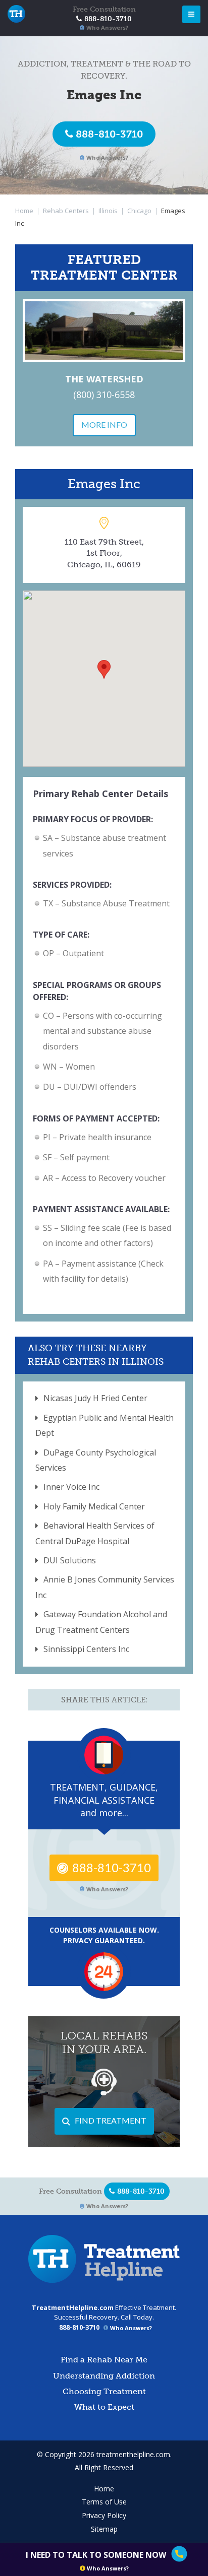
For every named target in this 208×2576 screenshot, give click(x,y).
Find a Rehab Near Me (104, 2360)
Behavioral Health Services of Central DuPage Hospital (95, 1533)
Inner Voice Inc (71, 1487)
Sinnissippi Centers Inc (86, 1649)
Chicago (139, 211)
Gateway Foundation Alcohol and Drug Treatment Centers (101, 1622)
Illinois (108, 211)
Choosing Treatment (104, 2391)
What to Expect (104, 2407)
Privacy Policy (104, 2515)
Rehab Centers (66, 211)
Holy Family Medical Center (94, 1506)
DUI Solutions (70, 1560)
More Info (104, 424)
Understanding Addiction (104, 2376)
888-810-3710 (109, 134)
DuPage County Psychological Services (96, 1460)
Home (24, 211)
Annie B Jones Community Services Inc (105, 1587)
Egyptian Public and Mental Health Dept (105, 1425)
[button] (104, 669)
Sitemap (104, 2529)
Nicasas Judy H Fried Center (95, 1398)
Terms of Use (104, 2502)
